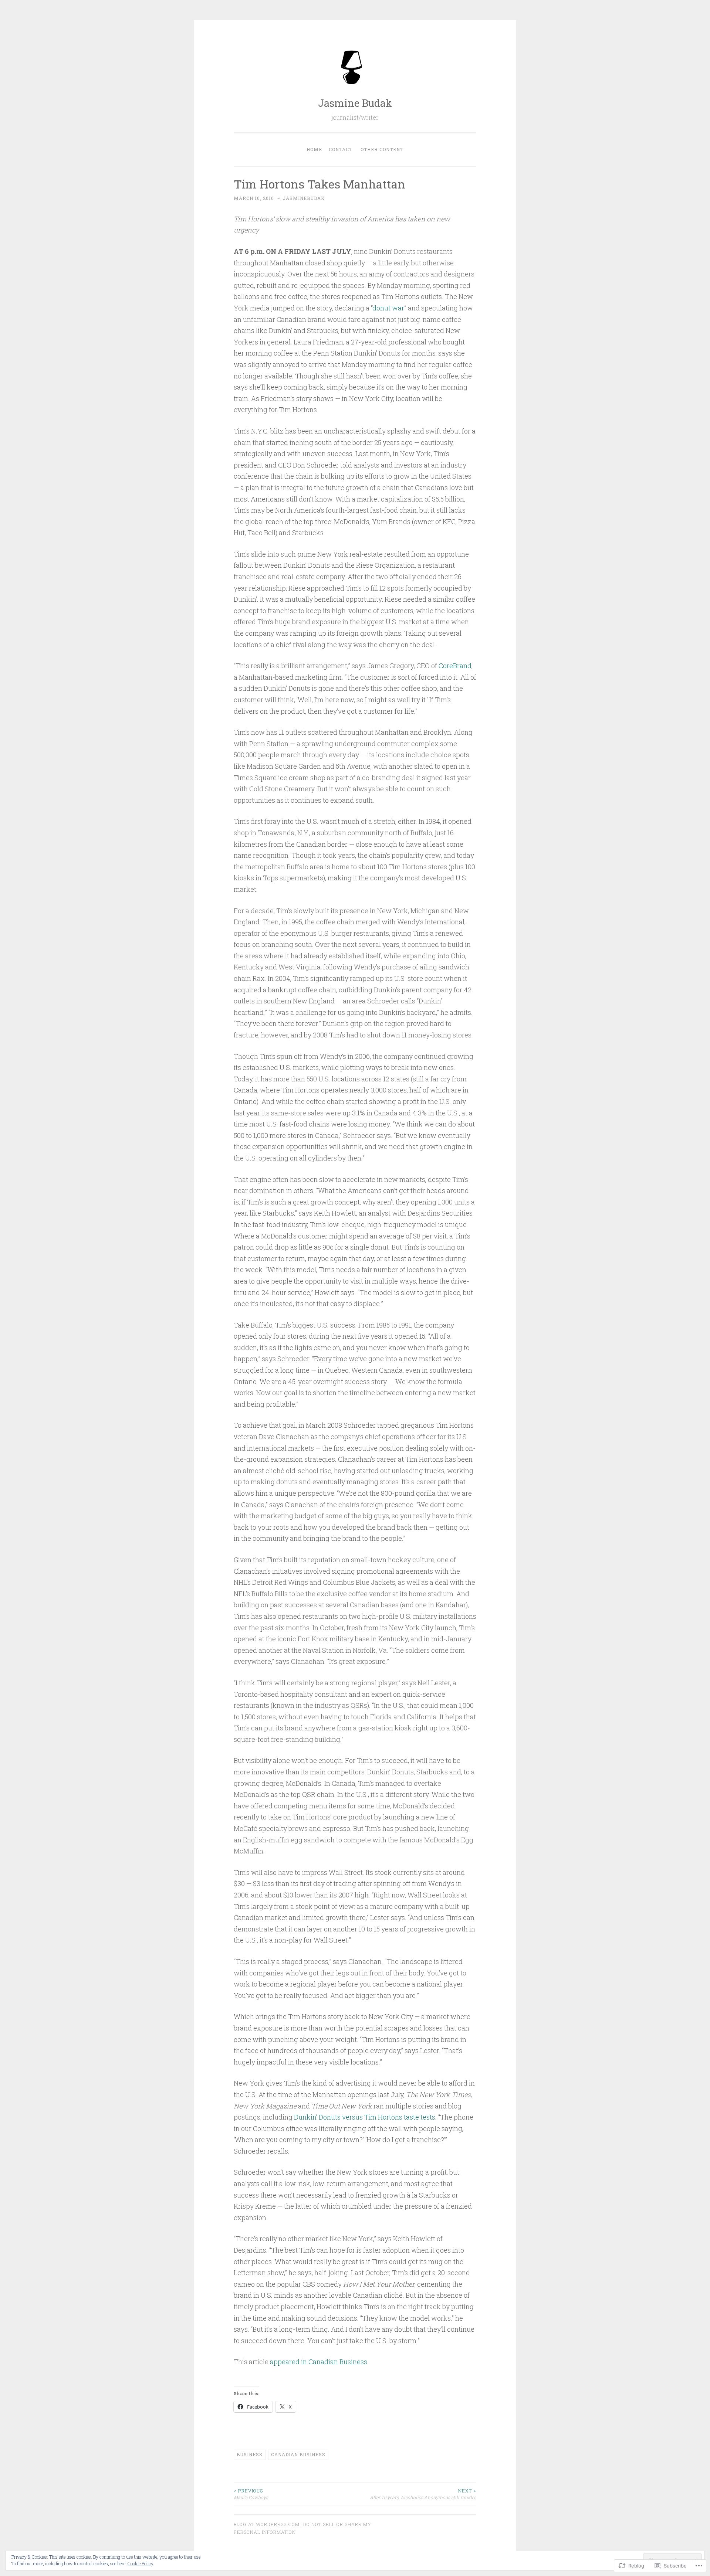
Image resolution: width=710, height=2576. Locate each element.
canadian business (298, 2454)
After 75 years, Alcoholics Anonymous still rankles (423, 2494)
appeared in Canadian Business (318, 2362)
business (250, 2454)
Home (314, 149)
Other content (382, 149)
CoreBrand (455, 666)
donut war (388, 308)
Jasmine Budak (355, 103)
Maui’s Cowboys (251, 2494)
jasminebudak (304, 198)
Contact (341, 149)
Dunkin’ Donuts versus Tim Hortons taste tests (364, 2117)
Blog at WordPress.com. (267, 2524)
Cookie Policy (141, 2563)
